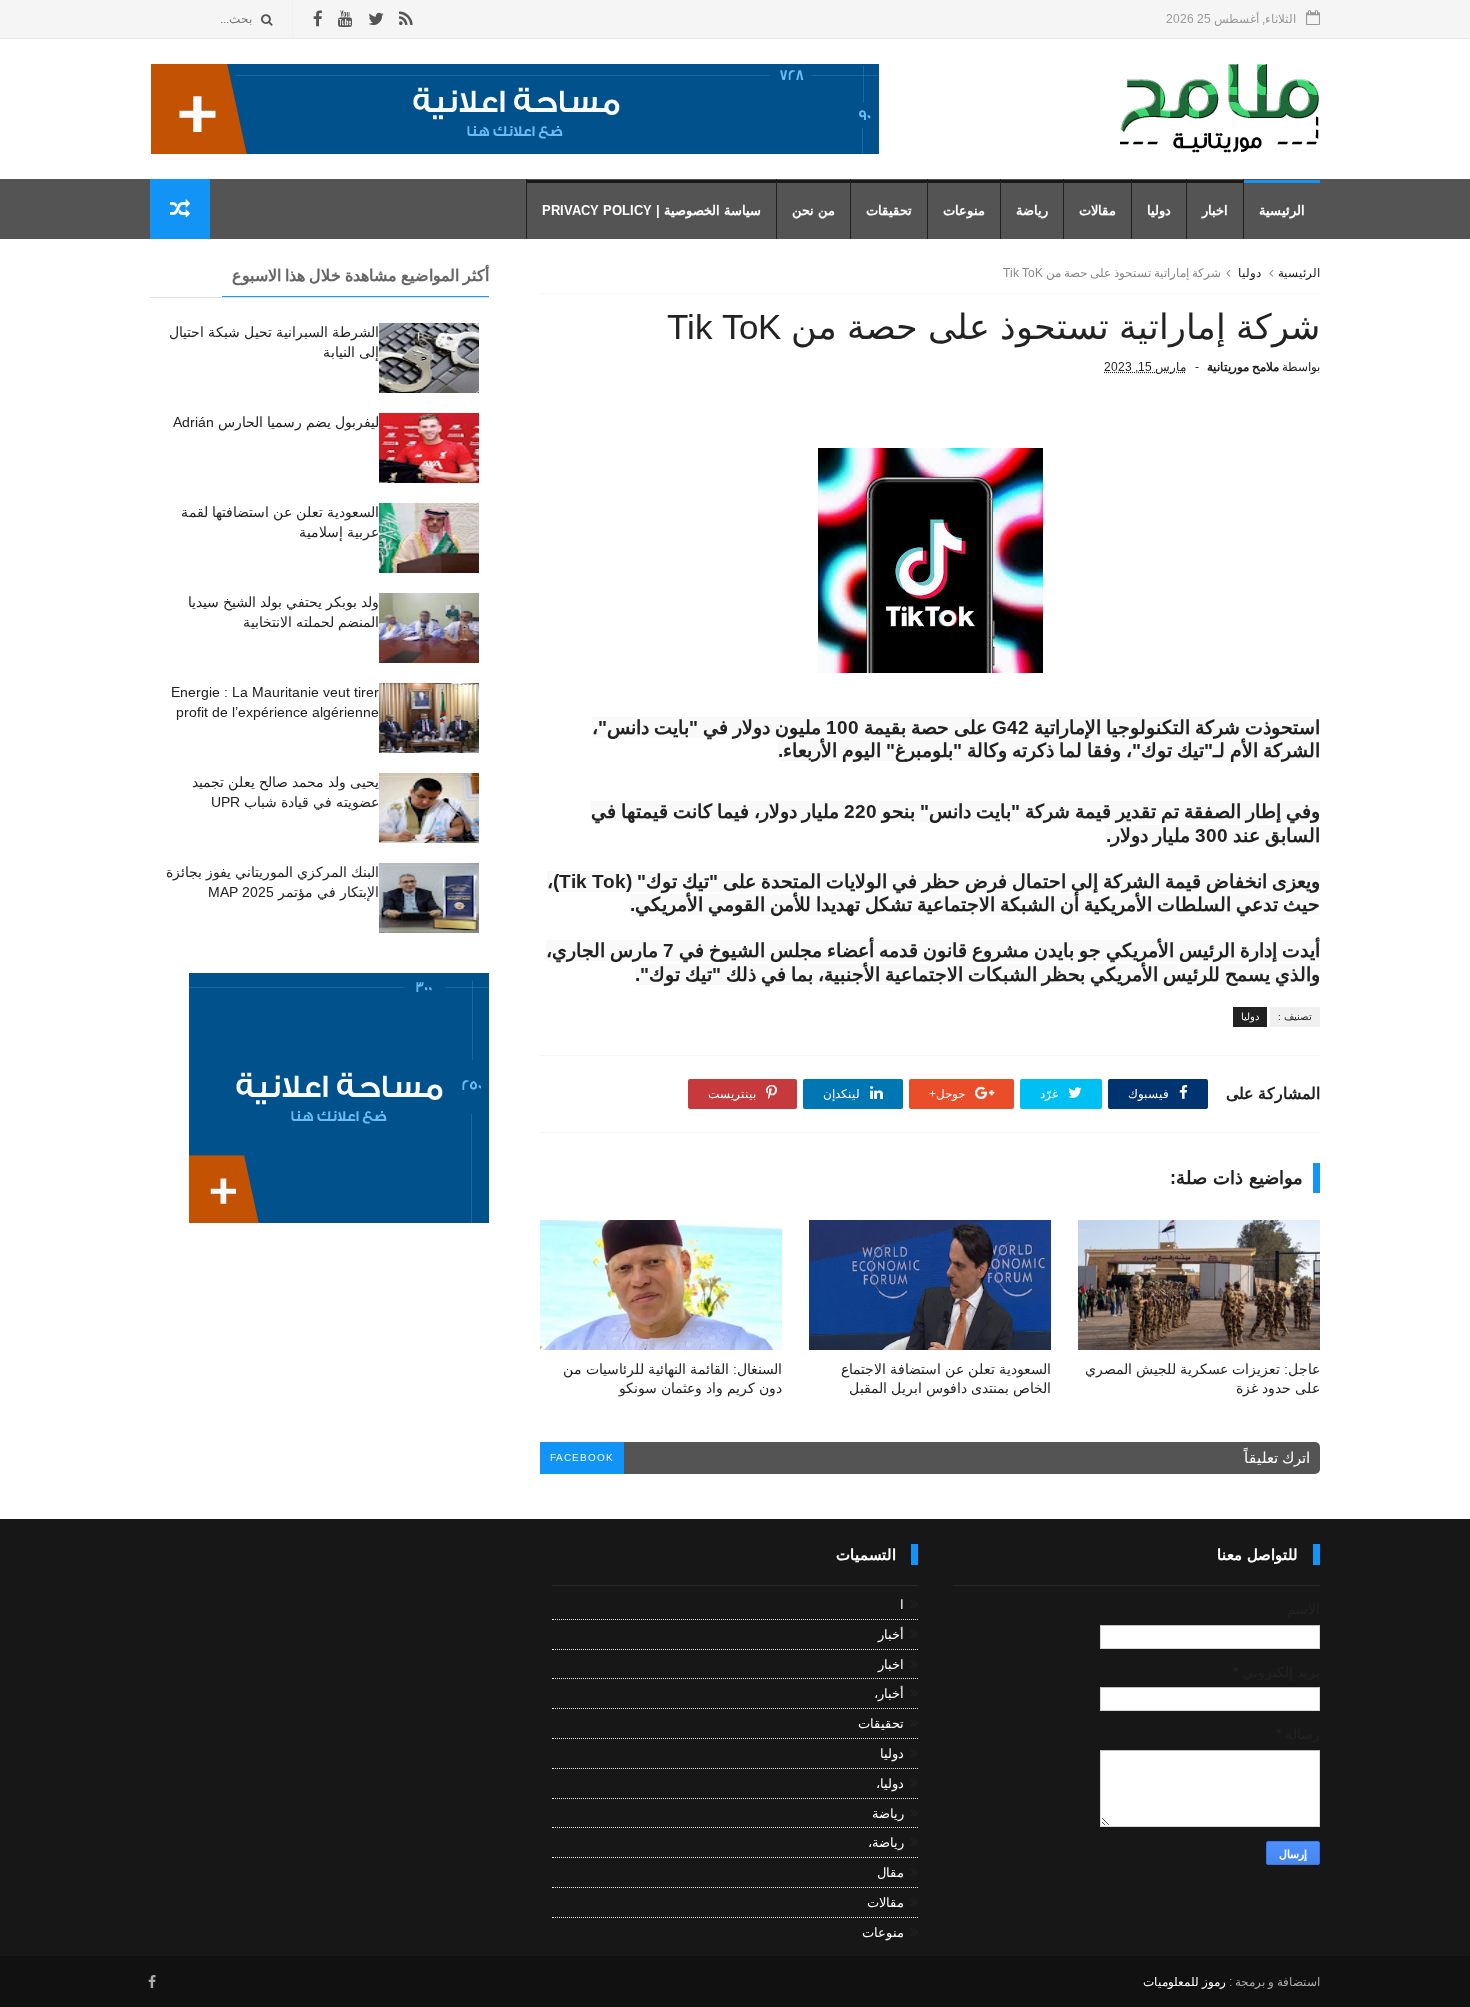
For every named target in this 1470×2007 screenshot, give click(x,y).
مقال (890, 1872)
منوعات (964, 210)
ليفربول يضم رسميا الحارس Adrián (276, 422)
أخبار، (889, 1693)
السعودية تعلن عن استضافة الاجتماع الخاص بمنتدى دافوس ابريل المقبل (946, 1378)
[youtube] (345, 19)
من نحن (813, 210)
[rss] (405, 19)
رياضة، (886, 1842)
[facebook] (318, 19)
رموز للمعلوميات (1184, 1982)
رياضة (1032, 210)
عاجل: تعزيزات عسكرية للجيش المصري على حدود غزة (1202, 1378)
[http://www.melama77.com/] (515, 149)
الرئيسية (1282, 210)
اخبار (1215, 210)
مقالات (1097, 210)
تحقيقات (889, 210)
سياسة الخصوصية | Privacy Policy (651, 210)
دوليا (1159, 210)
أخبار (891, 1634)
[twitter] (376, 19)
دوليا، (890, 1783)
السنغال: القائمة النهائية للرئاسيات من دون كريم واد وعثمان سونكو (672, 1378)
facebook (582, 1457)
